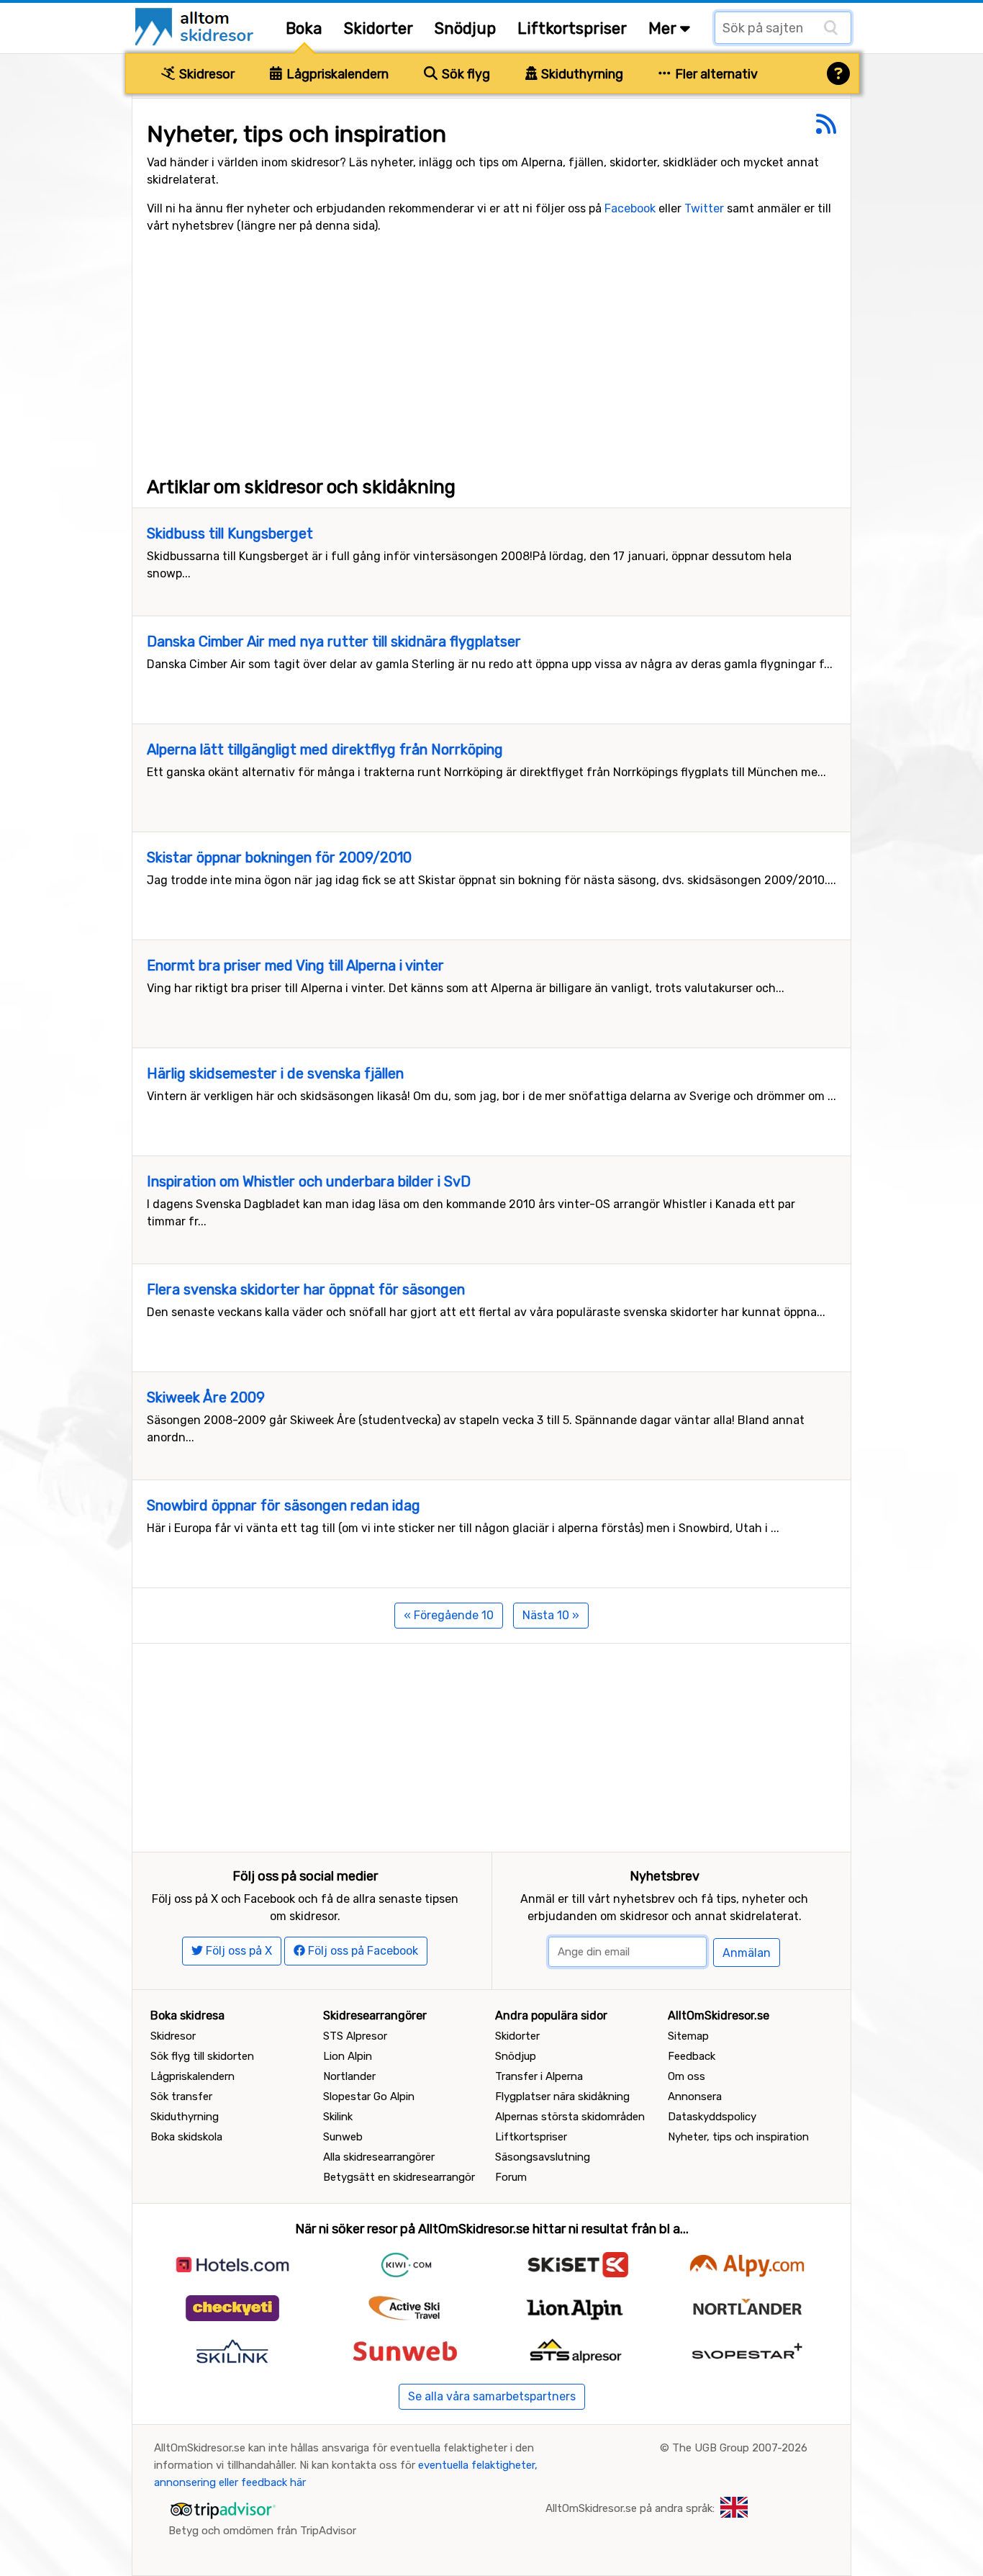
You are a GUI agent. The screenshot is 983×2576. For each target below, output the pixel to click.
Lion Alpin (348, 2056)
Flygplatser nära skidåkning (562, 2097)
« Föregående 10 (449, 1615)
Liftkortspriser (572, 28)
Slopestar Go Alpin (369, 2097)
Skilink (338, 2117)
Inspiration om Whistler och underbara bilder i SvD (309, 1181)
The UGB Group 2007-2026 (740, 2448)
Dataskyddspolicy (712, 2117)
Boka (304, 28)
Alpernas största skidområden (570, 2117)
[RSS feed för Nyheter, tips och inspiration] (826, 129)
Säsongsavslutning (543, 2157)
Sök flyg (465, 74)
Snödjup (465, 28)
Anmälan (747, 1953)
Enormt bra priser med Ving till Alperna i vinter (295, 965)
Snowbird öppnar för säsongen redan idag (284, 1505)
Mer (664, 28)
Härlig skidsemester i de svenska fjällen (275, 1073)
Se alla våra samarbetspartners (492, 2396)
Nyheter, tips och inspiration (738, 2137)
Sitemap (688, 2036)
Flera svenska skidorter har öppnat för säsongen (306, 1289)
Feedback (692, 2056)
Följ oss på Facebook (362, 1951)
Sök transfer (181, 2097)
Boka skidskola (186, 2137)
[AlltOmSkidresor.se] (196, 26)
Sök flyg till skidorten (202, 2056)
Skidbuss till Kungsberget (230, 533)
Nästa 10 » (551, 1615)
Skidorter (379, 28)
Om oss (687, 2076)
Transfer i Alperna (539, 2076)
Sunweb (343, 2137)
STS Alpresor (355, 2036)
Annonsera (695, 2097)
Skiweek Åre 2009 (206, 1397)
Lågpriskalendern (336, 74)
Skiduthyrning (581, 74)
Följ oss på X (237, 1951)
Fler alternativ (715, 74)
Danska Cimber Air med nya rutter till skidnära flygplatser (334, 641)
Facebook (630, 208)
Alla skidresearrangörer (379, 2157)
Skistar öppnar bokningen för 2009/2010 (279, 857)
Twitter (704, 208)
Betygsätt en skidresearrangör (399, 2177)
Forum (511, 2177)
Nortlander (349, 2076)
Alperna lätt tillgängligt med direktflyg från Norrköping (325, 749)
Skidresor (205, 74)
